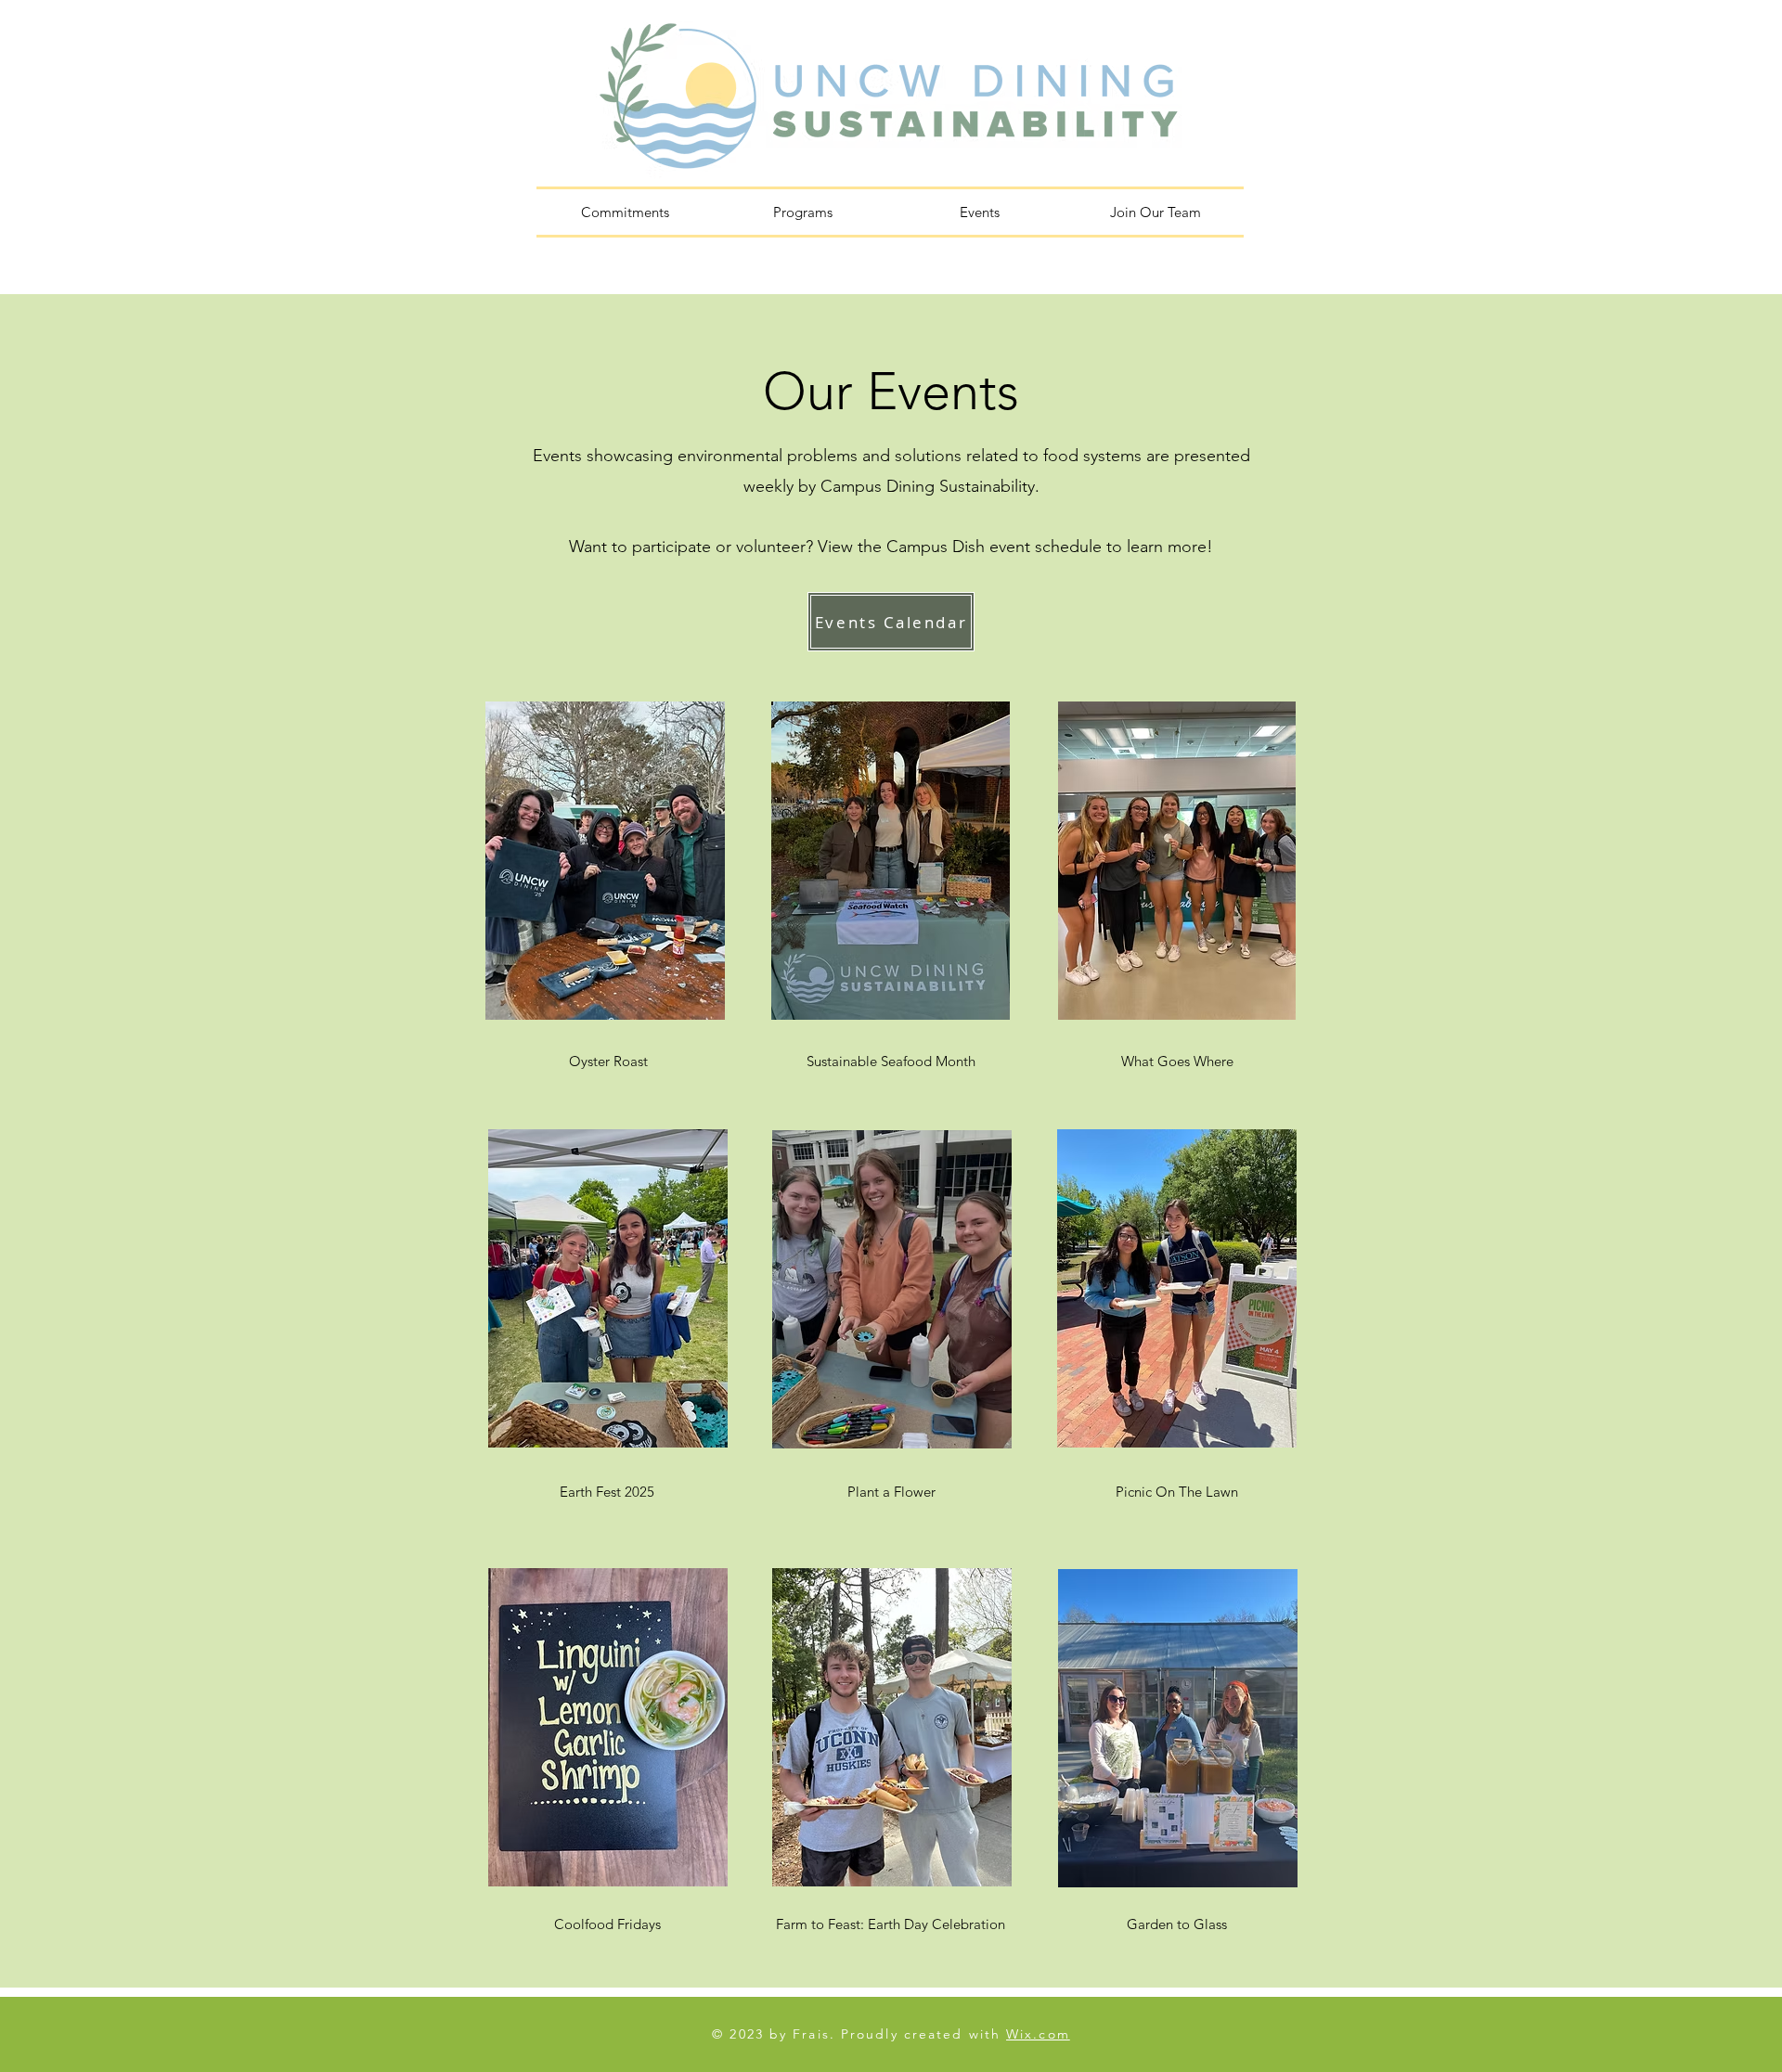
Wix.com (1038, 2034)
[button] (802, 212)
